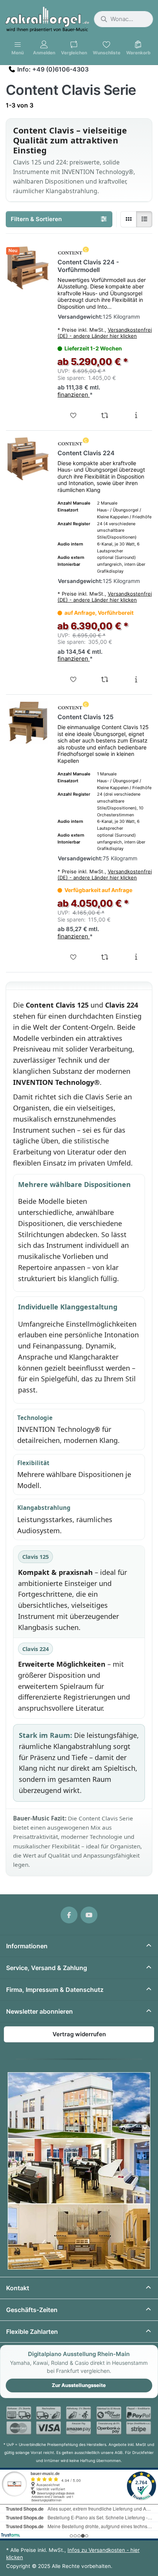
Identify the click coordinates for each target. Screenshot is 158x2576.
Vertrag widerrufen (79, 2034)
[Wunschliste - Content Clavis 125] (73, 957)
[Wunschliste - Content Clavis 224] (73, 679)
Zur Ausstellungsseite (79, 2385)
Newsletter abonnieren (39, 2011)
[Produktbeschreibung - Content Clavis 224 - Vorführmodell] (136, 415)
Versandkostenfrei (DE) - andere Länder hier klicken (105, 333)
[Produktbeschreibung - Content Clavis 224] (136, 679)
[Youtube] (89, 1915)
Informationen (27, 1946)
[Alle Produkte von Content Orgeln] (73, 251)
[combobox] (123, 19)
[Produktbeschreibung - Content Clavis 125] (136, 957)
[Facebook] (69, 1915)
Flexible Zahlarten (32, 2332)
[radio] (128, 219)
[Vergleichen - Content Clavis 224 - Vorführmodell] (105, 415)
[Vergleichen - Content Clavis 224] (105, 679)
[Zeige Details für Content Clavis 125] (28, 723)
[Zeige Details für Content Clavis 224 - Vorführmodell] (28, 268)
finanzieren (74, 395)
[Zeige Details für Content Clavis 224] (28, 459)
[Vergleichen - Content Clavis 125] (105, 957)
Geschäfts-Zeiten (32, 2310)
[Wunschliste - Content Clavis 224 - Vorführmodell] (73, 415)
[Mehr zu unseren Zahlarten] (79, 2421)
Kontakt (18, 2288)
